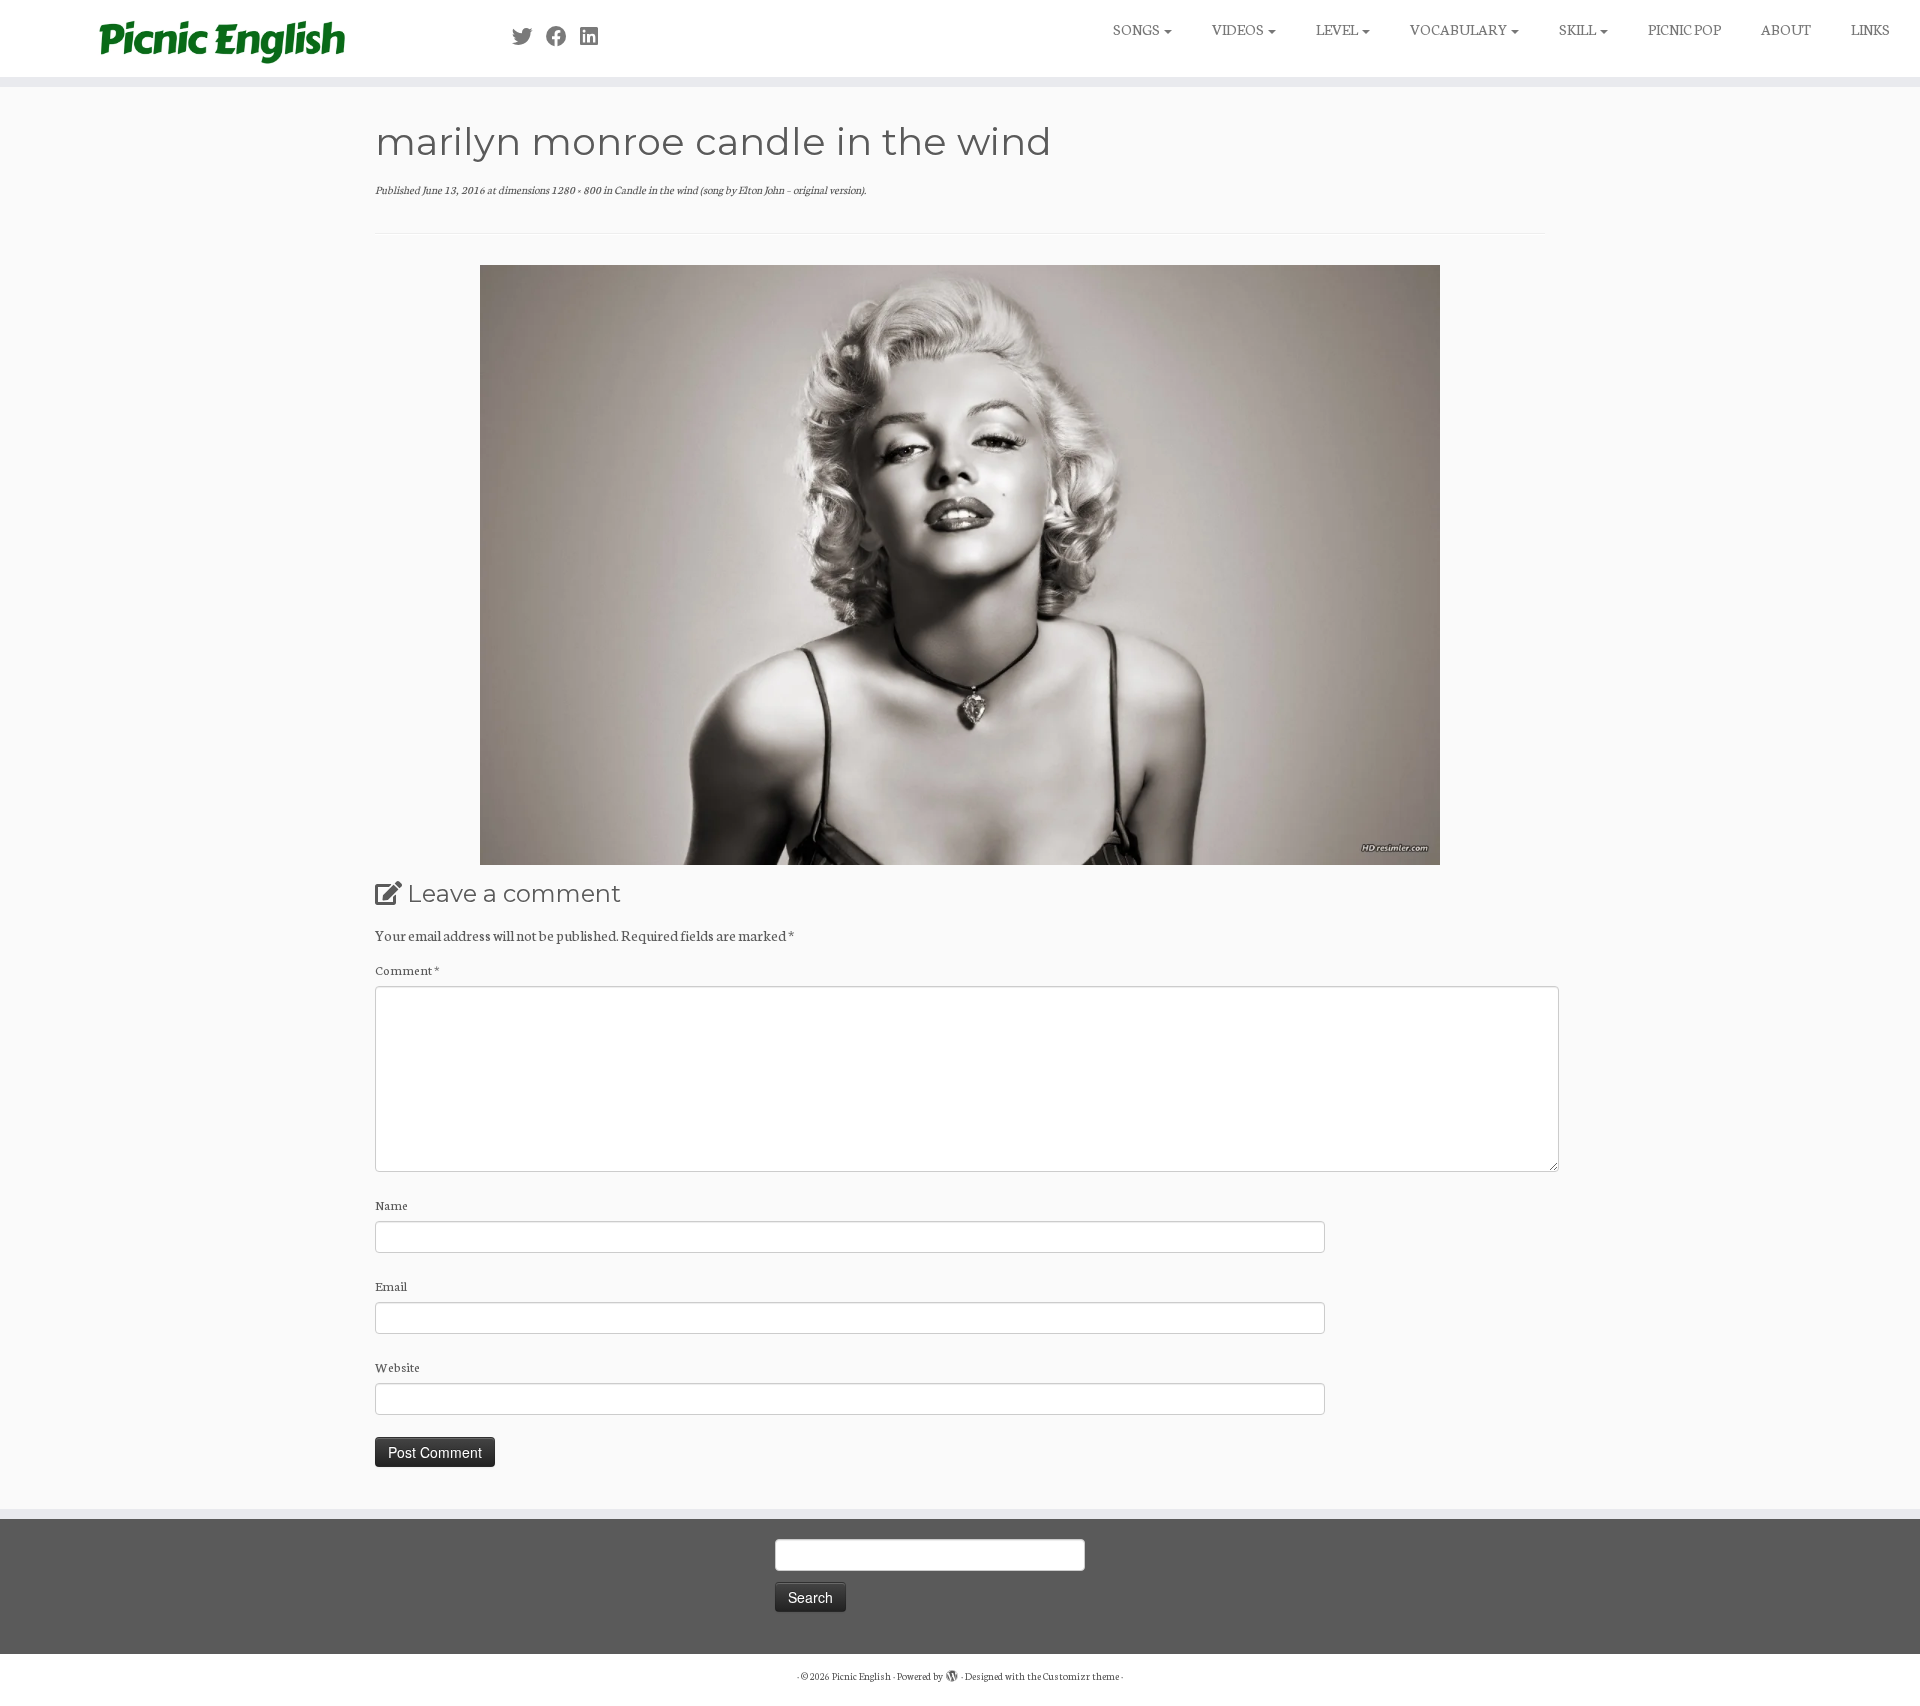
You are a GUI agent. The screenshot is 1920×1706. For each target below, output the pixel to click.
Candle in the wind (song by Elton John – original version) (738, 189)
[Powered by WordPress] (952, 1672)
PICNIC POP (1684, 29)
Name (391, 1204)
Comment (407, 969)
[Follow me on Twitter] (529, 36)
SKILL (1578, 29)
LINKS (1870, 29)
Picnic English (861, 1676)
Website (397, 1366)
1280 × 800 (575, 189)
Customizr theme (1081, 1676)
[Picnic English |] (221, 38)
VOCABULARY (1459, 29)
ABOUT (1786, 29)
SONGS (1137, 29)
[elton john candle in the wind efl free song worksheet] (960, 562)
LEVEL (1338, 29)
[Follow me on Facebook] (563, 36)
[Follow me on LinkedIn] (595, 36)
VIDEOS (1239, 29)
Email (391, 1285)
